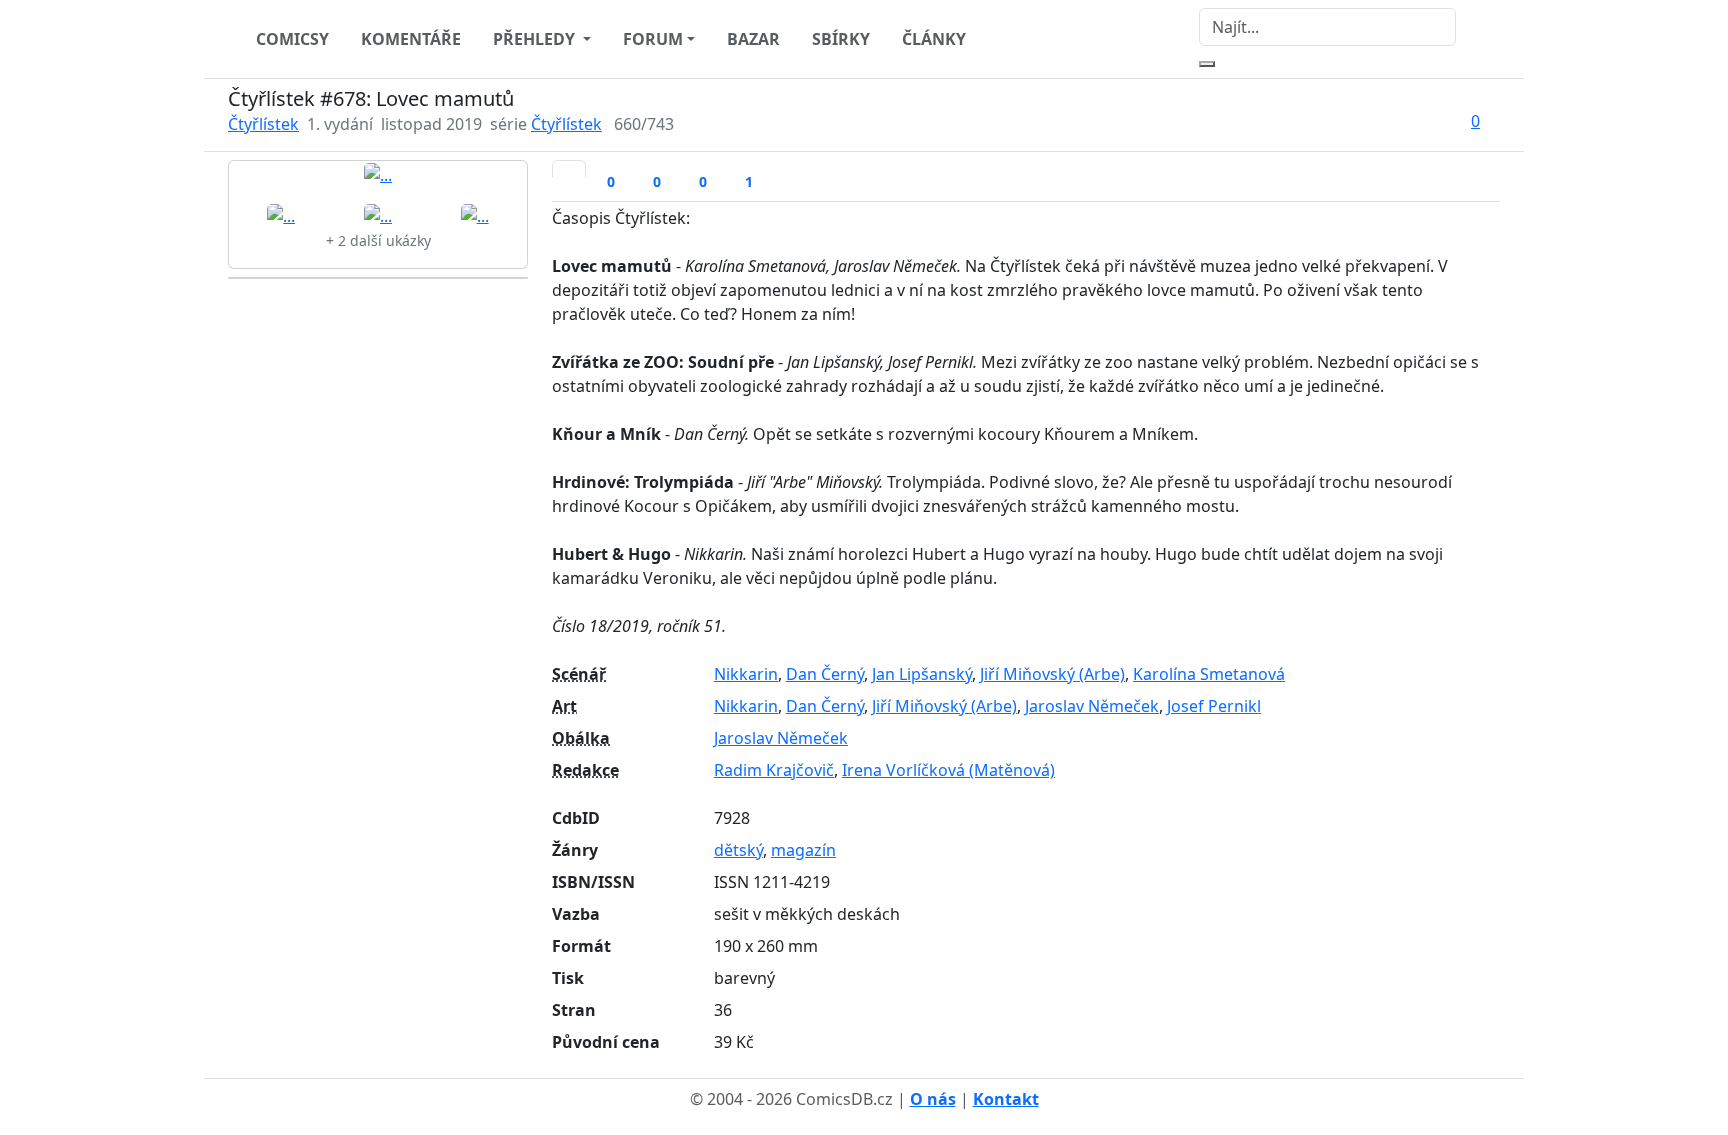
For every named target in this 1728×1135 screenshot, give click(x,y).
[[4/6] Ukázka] (475, 215)
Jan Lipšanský (922, 674)
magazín (803, 850)
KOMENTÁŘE (411, 39)
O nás (933, 1099)
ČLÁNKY (934, 39)
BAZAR (753, 39)
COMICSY (292, 39)
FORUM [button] (653, 39)
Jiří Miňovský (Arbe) (1052, 674)
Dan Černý (825, 674)
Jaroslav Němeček (1092, 706)
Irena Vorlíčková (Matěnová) (948, 770)
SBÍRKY (841, 39)
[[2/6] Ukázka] (281, 215)
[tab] (569, 169)
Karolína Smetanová (1209, 674)
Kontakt (1006, 1099)
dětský (738, 850)
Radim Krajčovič (774, 770)
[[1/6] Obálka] (378, 174)
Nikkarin (746, 674)
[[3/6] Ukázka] (378, 215)
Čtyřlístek (263, 124)
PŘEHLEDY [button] (536, 39)
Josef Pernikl (1214, 706)
